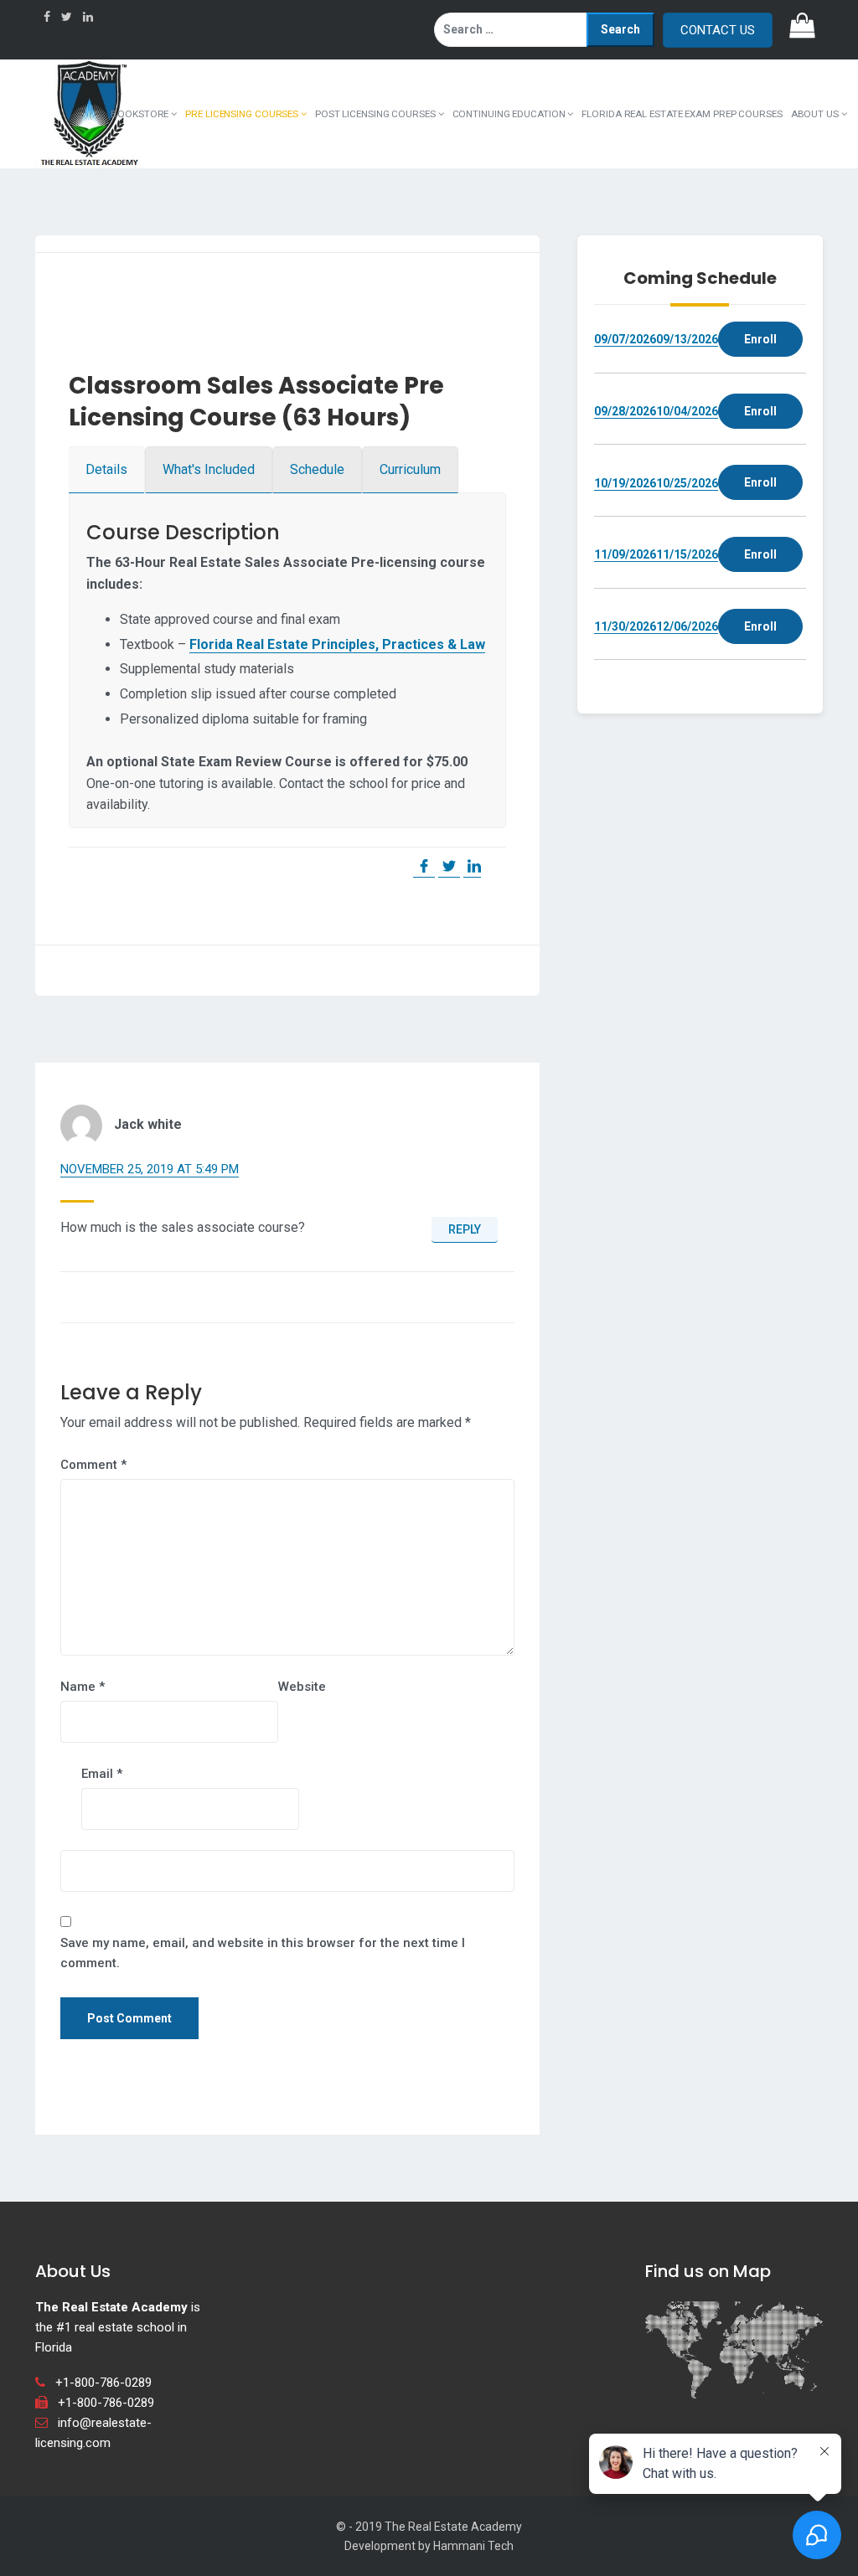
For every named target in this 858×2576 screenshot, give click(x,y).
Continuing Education (510, 114)
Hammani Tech (473, 2546)
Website (302, 1687)
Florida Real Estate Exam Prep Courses (682, 114)
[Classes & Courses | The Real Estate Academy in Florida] (90, 113)
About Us (816, 114)
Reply (465, 1229)
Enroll (760, 339)
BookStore (141, 114)
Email (102, 1774)
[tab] (106, 470)
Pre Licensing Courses (243, 114)
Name (83, 1687)
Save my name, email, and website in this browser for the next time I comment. (263, 1953)
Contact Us (718, 30)
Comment (93, 1465)
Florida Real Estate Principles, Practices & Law (337, 644)
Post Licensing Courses (377, 114)
